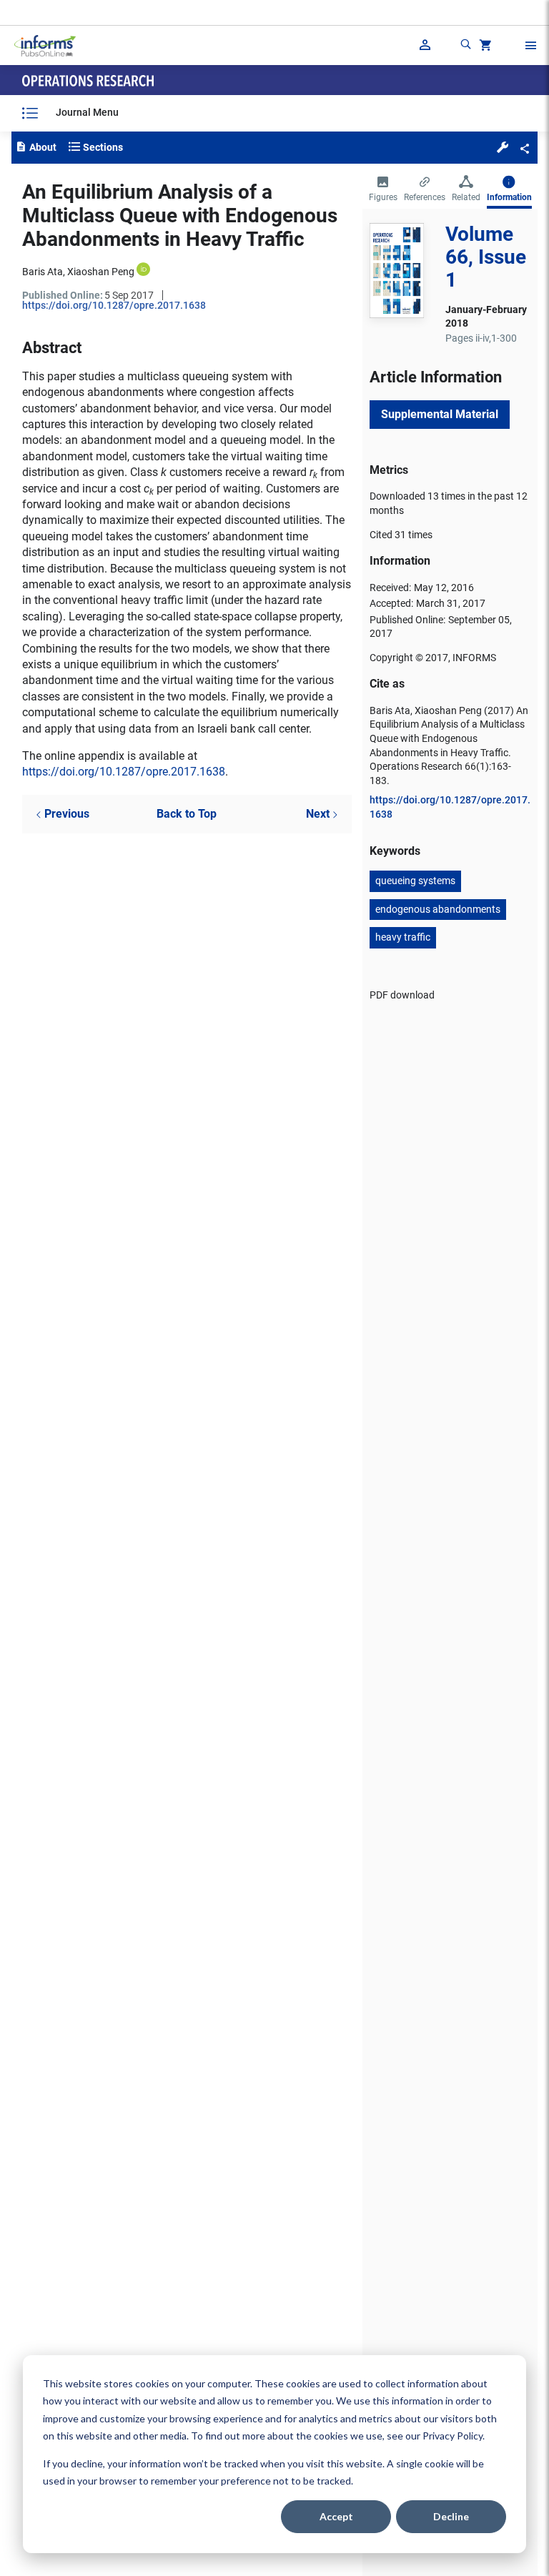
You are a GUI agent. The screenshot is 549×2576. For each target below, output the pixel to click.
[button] (503, 147)
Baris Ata (43, 272)
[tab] (383, 190)
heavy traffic (403, 937)
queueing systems (415, 881)
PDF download (402, 995)
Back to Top (187, 814)
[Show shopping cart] (484, 47)
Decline (451, 2516)
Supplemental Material (440, 414)
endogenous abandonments (438, 909)
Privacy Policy (452, 2436)
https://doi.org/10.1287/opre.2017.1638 (114, 305)
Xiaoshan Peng (101, 272)
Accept (336, 2516)
